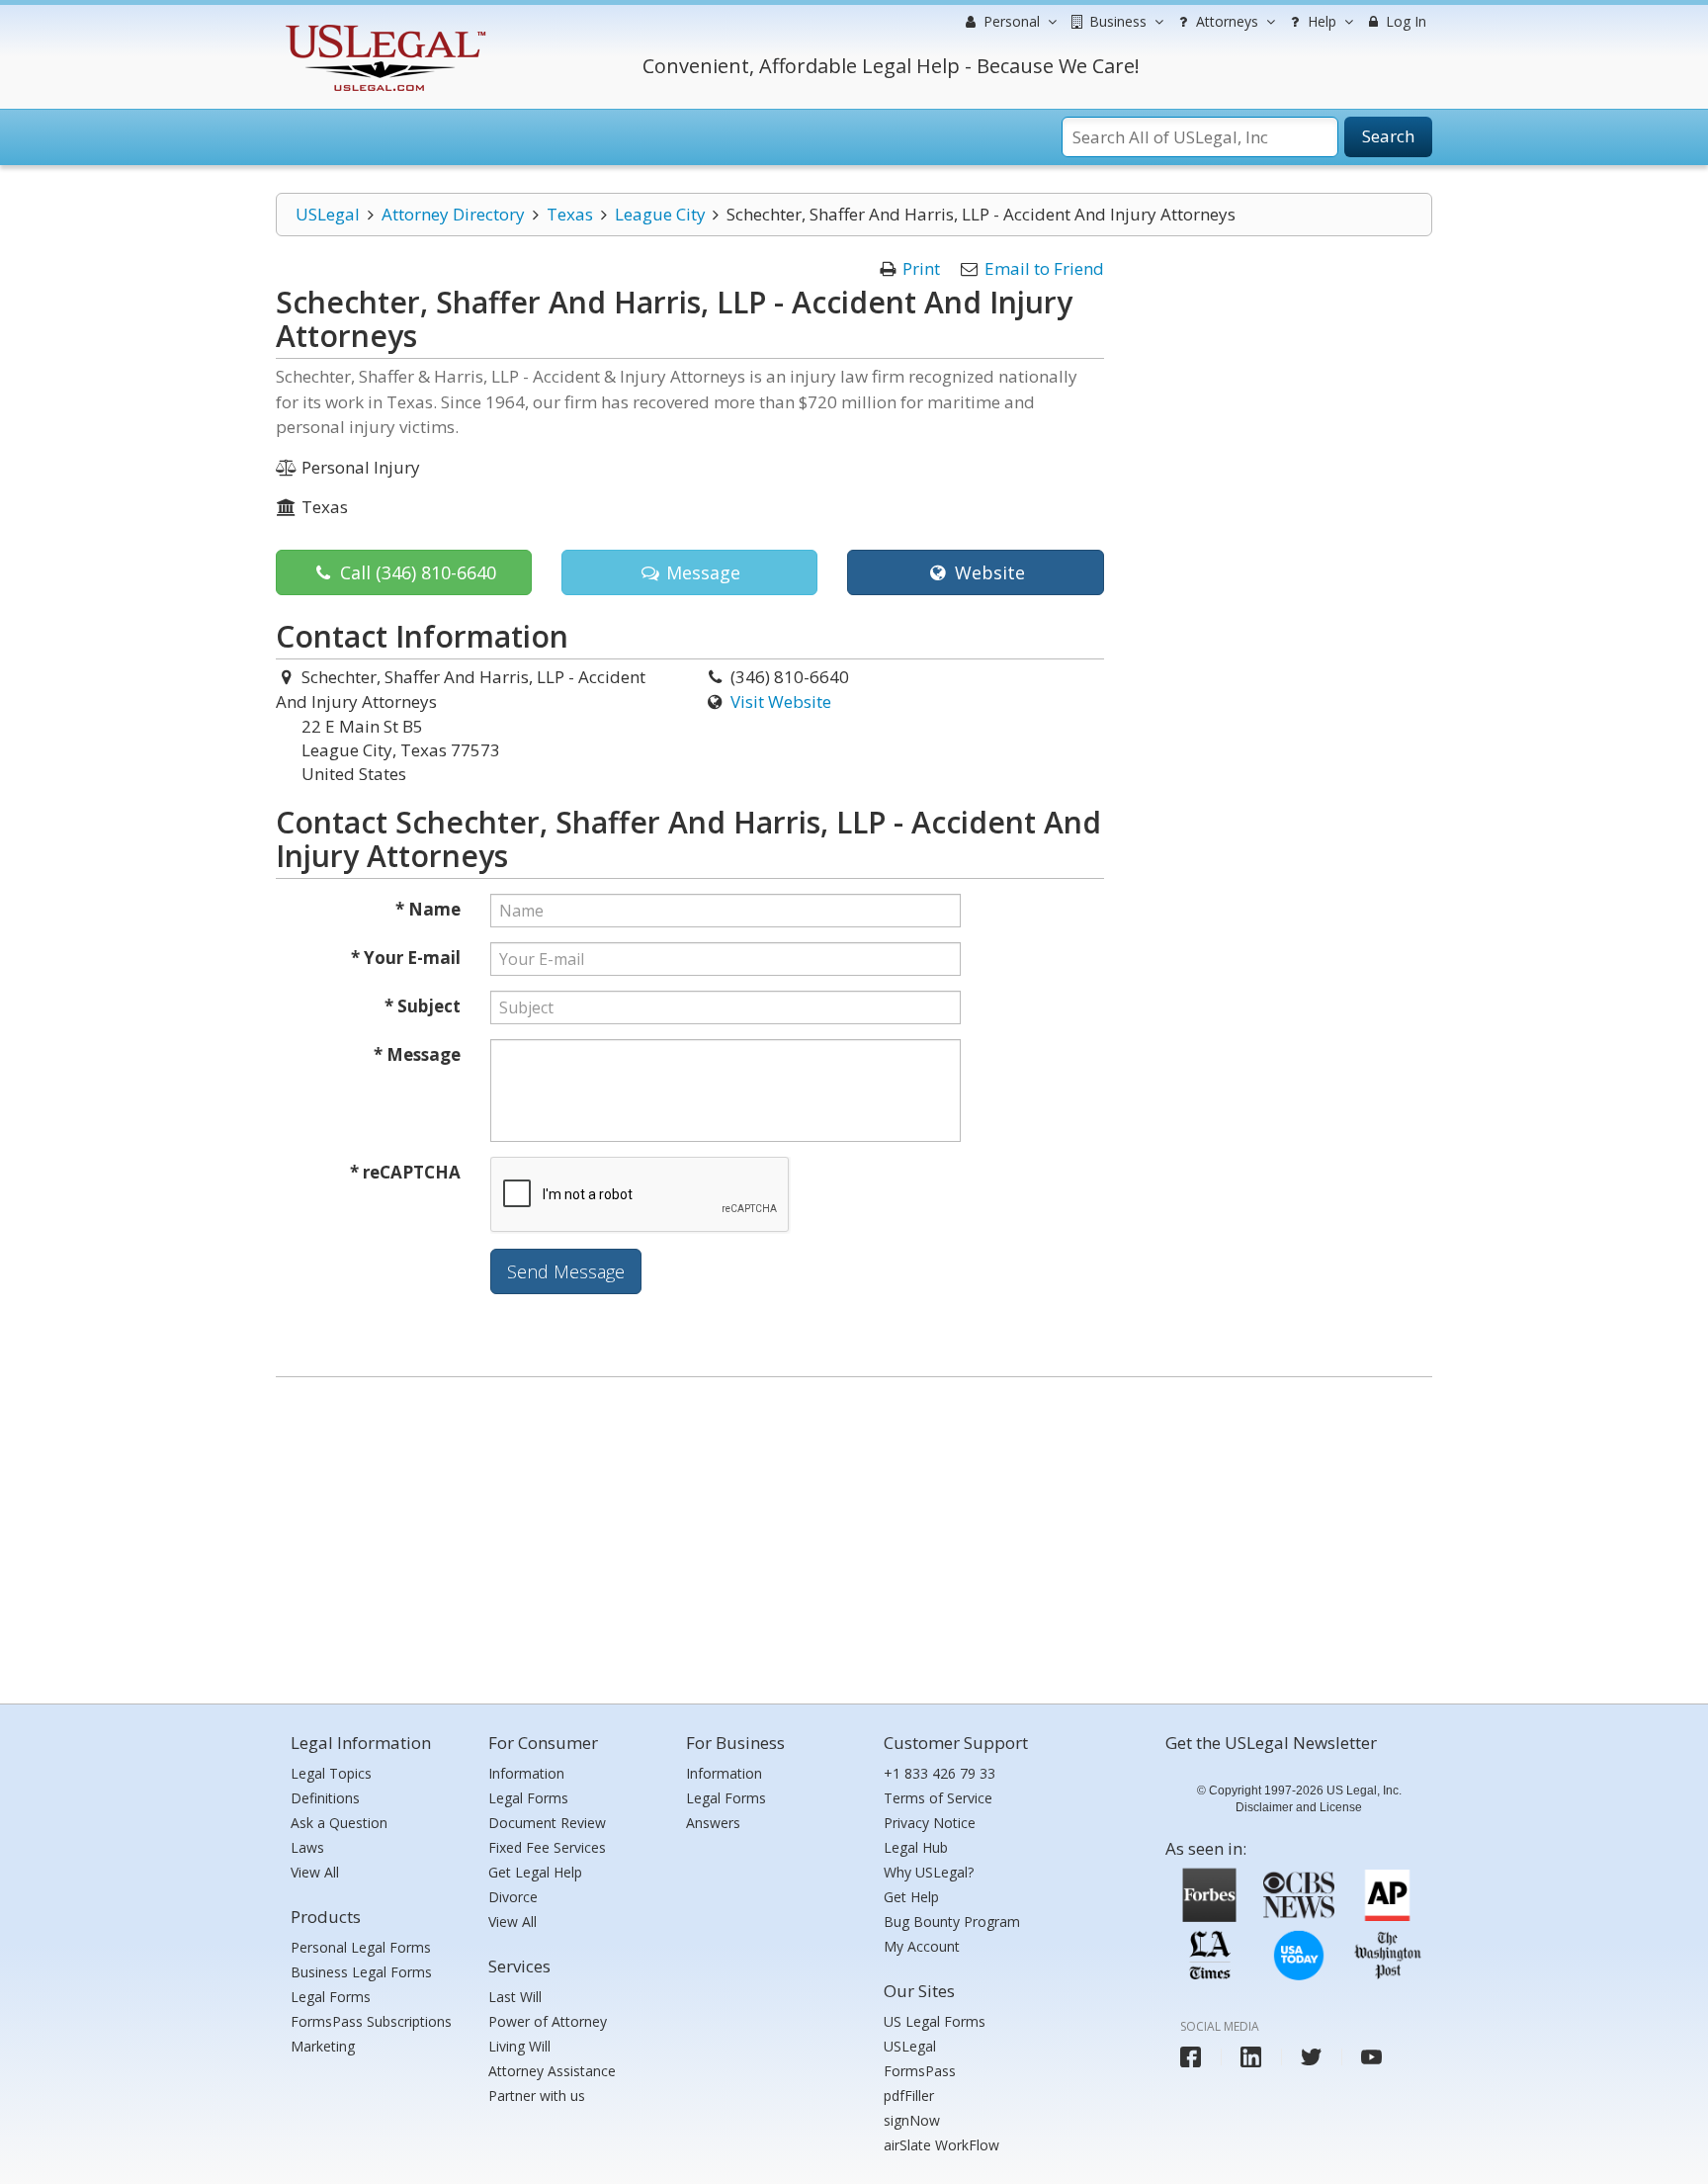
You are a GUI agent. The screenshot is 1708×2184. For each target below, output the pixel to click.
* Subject (423, 1006)
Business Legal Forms (361, 1972)
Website (987, 572)
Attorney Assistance (552, 2071)
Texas (570, 214)
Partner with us (537, 2096)
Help (1320, 21)
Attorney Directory (453, 214)
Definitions (325, 1798)
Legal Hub (916, 1847)
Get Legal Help (535, 1872)
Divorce (513, 1897)
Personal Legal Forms (361, 1947)
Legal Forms (331, 1997)
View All (315, 1872)
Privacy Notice (930, 1823)
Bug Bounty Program (952, 1922)
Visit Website (781, 701)
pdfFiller (909, 2096)
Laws (307, 1847)
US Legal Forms (935, 2021)
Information (526, 1773)
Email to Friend (1044, 268)
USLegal (328, 214)
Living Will (519, 2046)
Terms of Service (938, 1798)
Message (701, 572)
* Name (428, 909)
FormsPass (920, 2071)
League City (660, 214)
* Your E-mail (406, 958)
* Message (417, 1054)
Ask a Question (339, 1823)
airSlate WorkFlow (941, 2145)
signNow (912, 2120)
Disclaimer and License (1299, 1807)
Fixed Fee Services (547, 1847)
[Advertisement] (854, 1535)
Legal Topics (331, 1773)
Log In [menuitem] (1404, 21)
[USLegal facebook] (1191, 2057)
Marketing (323, 2046)
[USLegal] (383, 27)
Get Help (911, 1897)
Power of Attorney (548, 2021)
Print (921, 268)
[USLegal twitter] (1311, 2057)
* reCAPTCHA (405, 1172)
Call (416, 572)
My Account (922, 1946)
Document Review (547, 1823)
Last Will (515, 1997)
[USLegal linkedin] (1251, 2057)
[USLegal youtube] (1371, 2057)
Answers (713, 1823)
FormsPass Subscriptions (371, 2021)
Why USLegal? (929, 1872)
